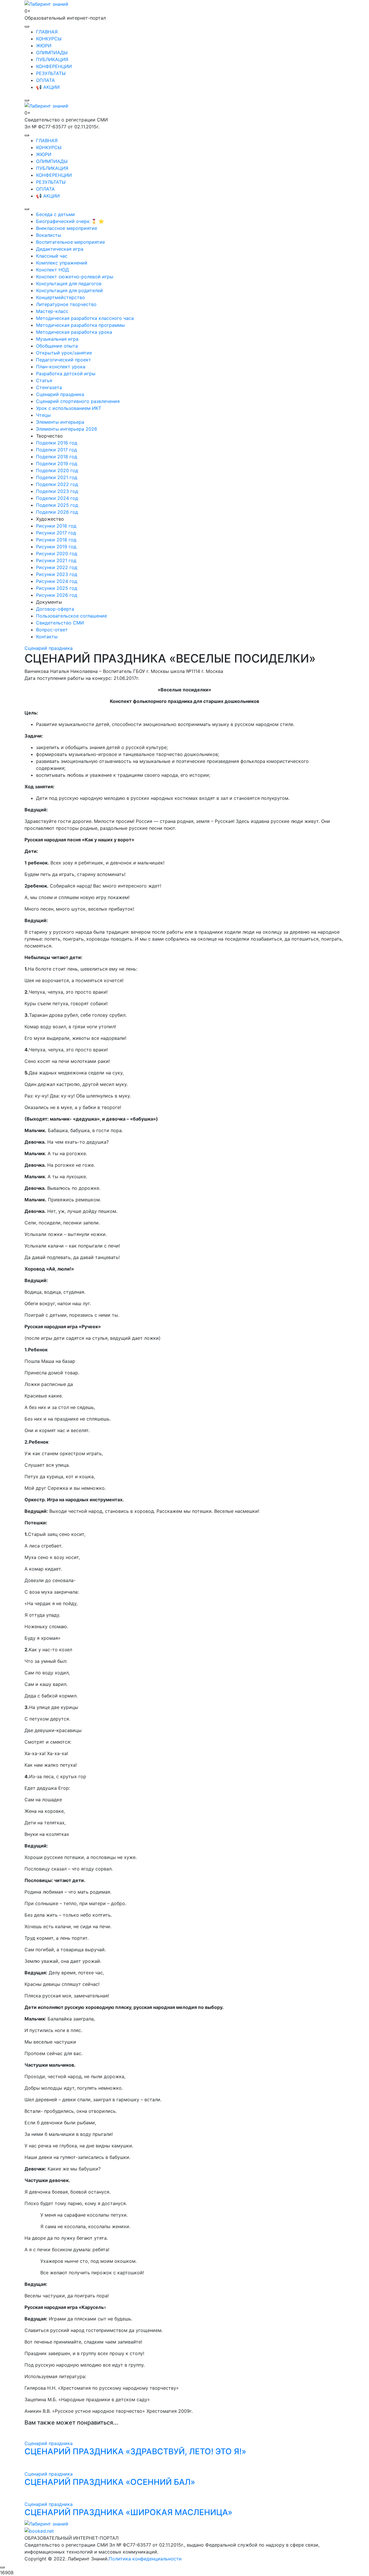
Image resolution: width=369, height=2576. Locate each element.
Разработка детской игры (66, 374)
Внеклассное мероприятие (67, 228)
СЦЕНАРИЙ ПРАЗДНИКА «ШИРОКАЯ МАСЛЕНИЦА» (128, 2512)
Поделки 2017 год (57, 450)
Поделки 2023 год (57, 491)
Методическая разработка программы (80, 325)
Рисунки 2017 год (56, 533)
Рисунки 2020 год (57, 554)
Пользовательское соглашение (71, 616)
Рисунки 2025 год (57, 588)
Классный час (52, 256)
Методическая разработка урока (74, 332)
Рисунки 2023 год (57, 574)
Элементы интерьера (60, 422)
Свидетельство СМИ (60, 623)
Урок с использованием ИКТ (69, 408)
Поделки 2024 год (57, 498)
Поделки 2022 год (57, 484)
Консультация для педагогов (69, 284)
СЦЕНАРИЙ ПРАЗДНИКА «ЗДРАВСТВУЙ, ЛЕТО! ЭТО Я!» (135, 2451)
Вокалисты (49, 235)
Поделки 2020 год (57, 470)
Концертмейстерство (61, 297)
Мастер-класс (52, 311)
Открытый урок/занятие (64, 353)
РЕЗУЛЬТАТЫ (51, 73)
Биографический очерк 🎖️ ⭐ (70, 221)
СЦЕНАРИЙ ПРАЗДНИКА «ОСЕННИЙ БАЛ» (110, 2482)
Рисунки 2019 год (56, 547)
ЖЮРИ (44, 46)
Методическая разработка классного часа (85, 318)
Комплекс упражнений (62, 263)
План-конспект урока (61, 367)
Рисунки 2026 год (57, 595)
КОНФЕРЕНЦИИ (54, 66)
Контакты (47, 637)
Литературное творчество (66, 304)
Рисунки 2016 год (56, 526)
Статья (44, 380)
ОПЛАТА (45, 80)
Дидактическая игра (60, 249)
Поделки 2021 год (57, 477)
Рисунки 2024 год (57, 581)
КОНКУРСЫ (49, 39)
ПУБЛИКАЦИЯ (52, 59)
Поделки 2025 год (57, 505)
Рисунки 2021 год (56, 560)
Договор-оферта (55, 609)
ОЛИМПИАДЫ (52, 52)
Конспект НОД (52, 270)
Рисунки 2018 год (56, 540)
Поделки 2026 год (57, 512)
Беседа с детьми (55, 214)
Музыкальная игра (57, 339)
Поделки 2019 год (57, 464)
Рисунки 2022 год (57, 567)
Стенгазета (49, 387)
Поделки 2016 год (57, 443)
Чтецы (43, 415)
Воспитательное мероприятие (70, 242)
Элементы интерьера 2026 (67, 429)
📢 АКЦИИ (48, 87)
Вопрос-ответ (52, 630)
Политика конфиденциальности (145, 2559)
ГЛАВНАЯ (47, 32)
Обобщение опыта (57, 346)
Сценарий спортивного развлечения (78, 401)
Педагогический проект (64, 360)
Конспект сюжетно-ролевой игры (75, 277)
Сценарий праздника (60, 394)
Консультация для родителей (69, 290)
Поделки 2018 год (57, 457)
